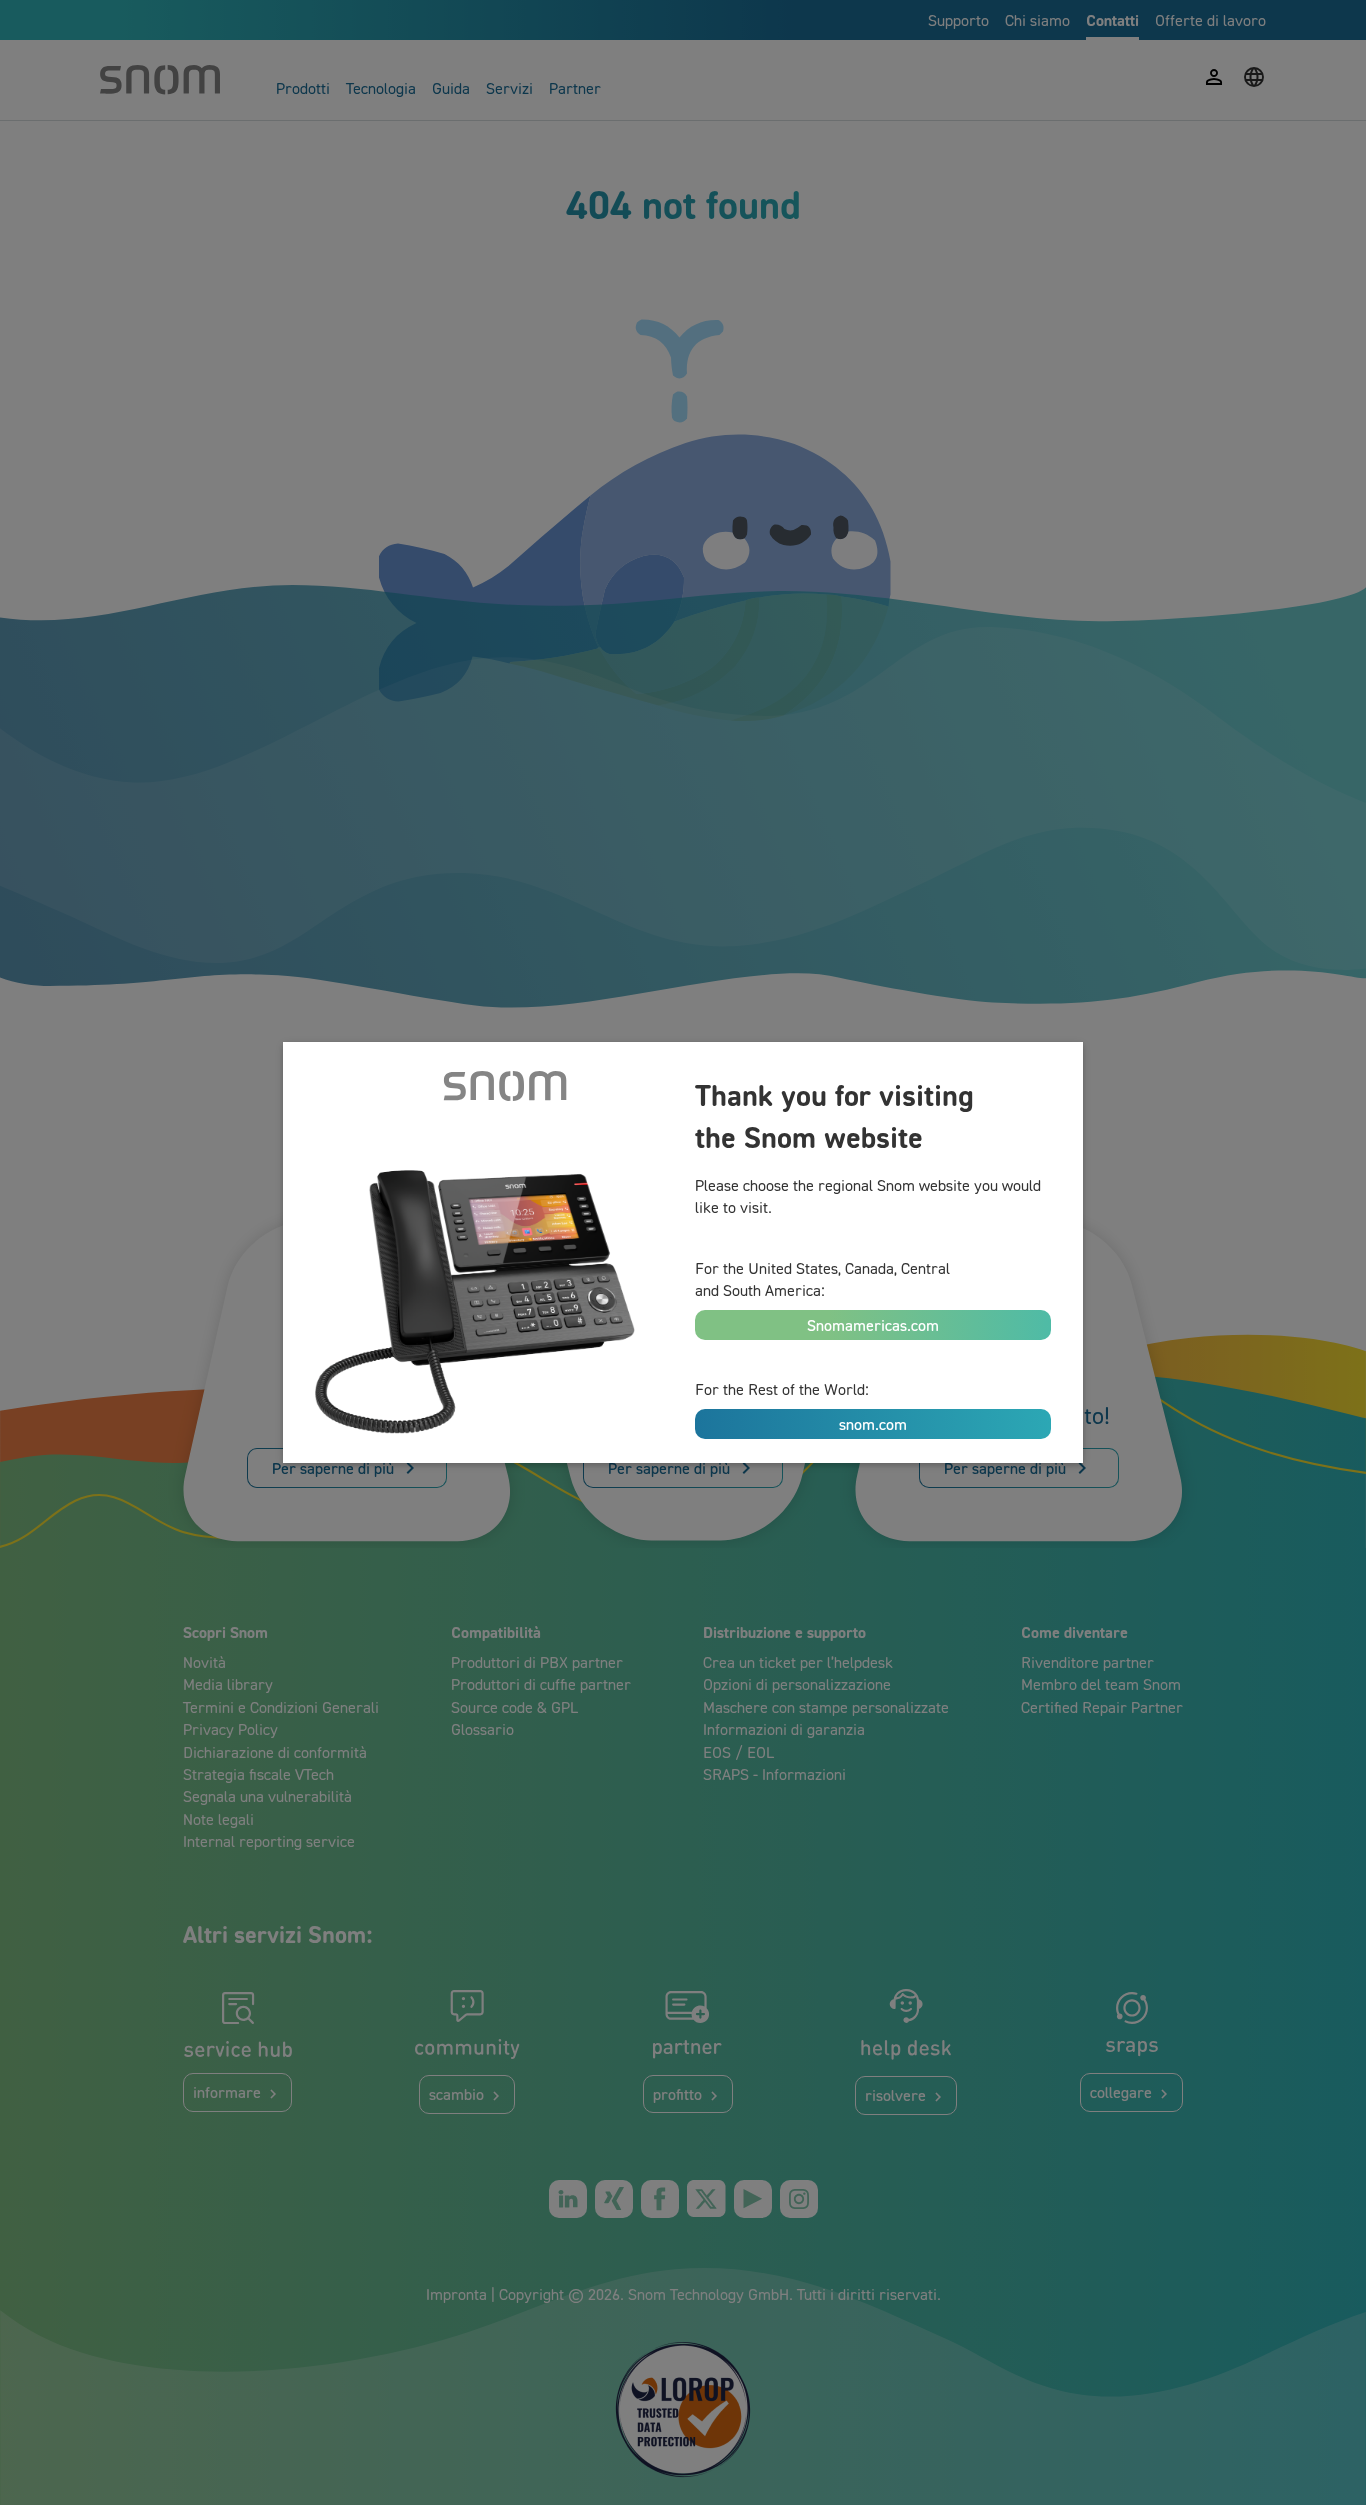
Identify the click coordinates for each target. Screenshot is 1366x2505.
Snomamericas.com (873, 1325)
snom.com (873, 1424)
